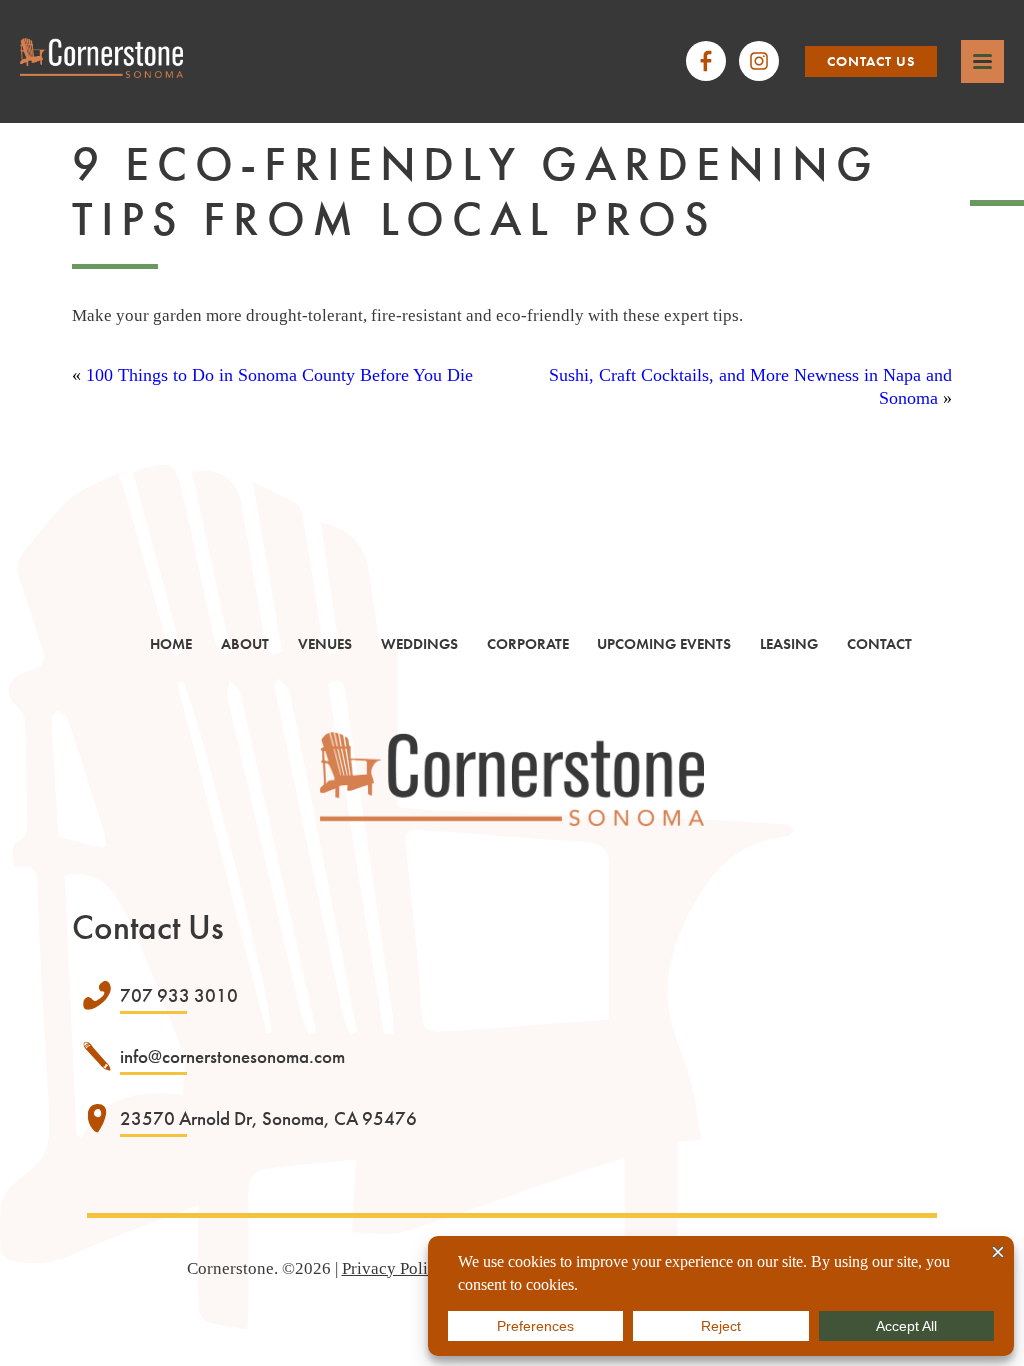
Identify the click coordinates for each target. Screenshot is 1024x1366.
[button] (982, 61)
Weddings (419, 644)
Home (171, 644)
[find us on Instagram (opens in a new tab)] (759, 61)
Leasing (789, 644)
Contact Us (871, 61)
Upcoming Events (664, 644)
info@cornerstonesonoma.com (232, 1056)
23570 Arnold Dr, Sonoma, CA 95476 (268, 1118)
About (245, 644)
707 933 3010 (179, 995)
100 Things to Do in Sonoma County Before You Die (279, 375)
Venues (325, 644)
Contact (879, 644)
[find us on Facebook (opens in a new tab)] (706, 61)
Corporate (528, 644)
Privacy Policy (393, 1268)
